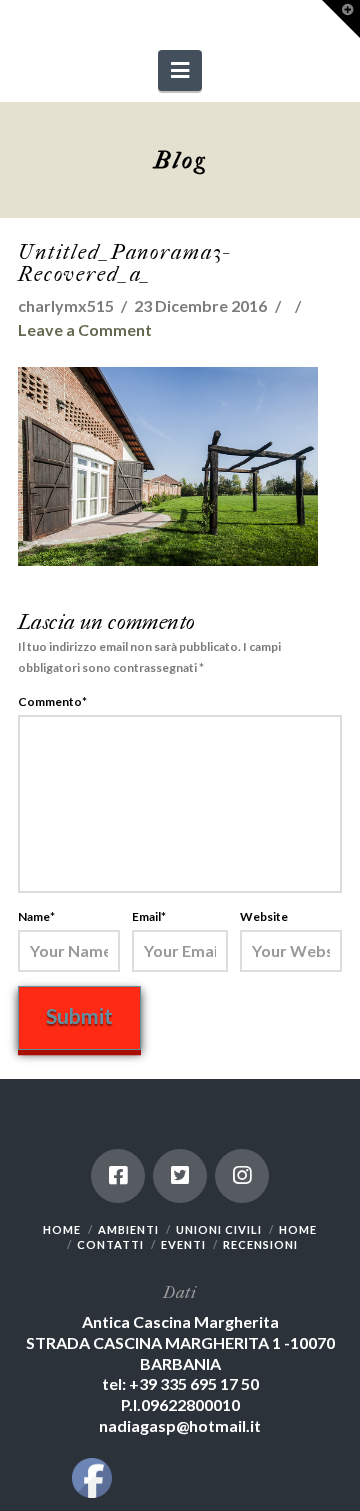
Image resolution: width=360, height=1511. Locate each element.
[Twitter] (180, 1176)
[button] (180, 70)
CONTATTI (110, 1244)
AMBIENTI (128, 1229)
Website (264, 916)
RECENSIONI (260, 1244)
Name (36, 916)
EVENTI (183, 1244)
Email (149, 916)
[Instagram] (242, 1176)
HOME (62, 1229)
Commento (52, 701)
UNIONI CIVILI (219, 1229)
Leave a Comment (85, 329)
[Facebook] (118, 1176)
